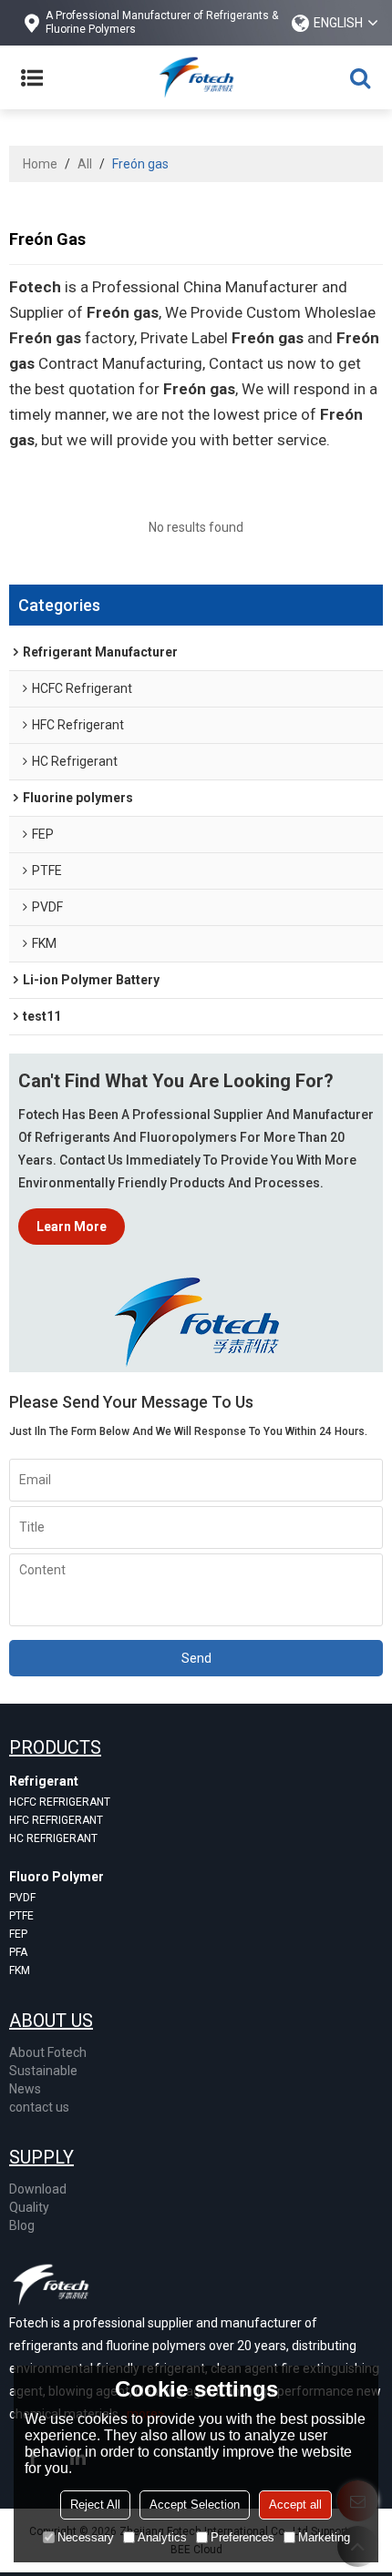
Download (38, 2189)
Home (40, 164)
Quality (29, 2207)
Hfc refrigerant (56, 1820)
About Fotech (48, 2052)
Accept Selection (195, 2505)
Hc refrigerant (53, 1838)
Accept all (295, 2505)
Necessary (86, 2537)
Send (196, 1658)
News (25, 2089)
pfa (18, 1952)
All (85, 164)
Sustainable (43, 2071)
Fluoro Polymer (57, 1877)
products (55, 1747)
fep (18, 1934)
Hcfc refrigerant (60, 1802)
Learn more (72, 1227)
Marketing (324, 2537)
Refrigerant (44, 1781)
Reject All (95, 2505)
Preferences (242, 2537)
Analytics (162, 2537)
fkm (20, 1970)
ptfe (21, 1916)
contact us (39, 2107)
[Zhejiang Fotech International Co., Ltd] (196, 77)
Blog (22, 2225)
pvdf (22, 1898)
